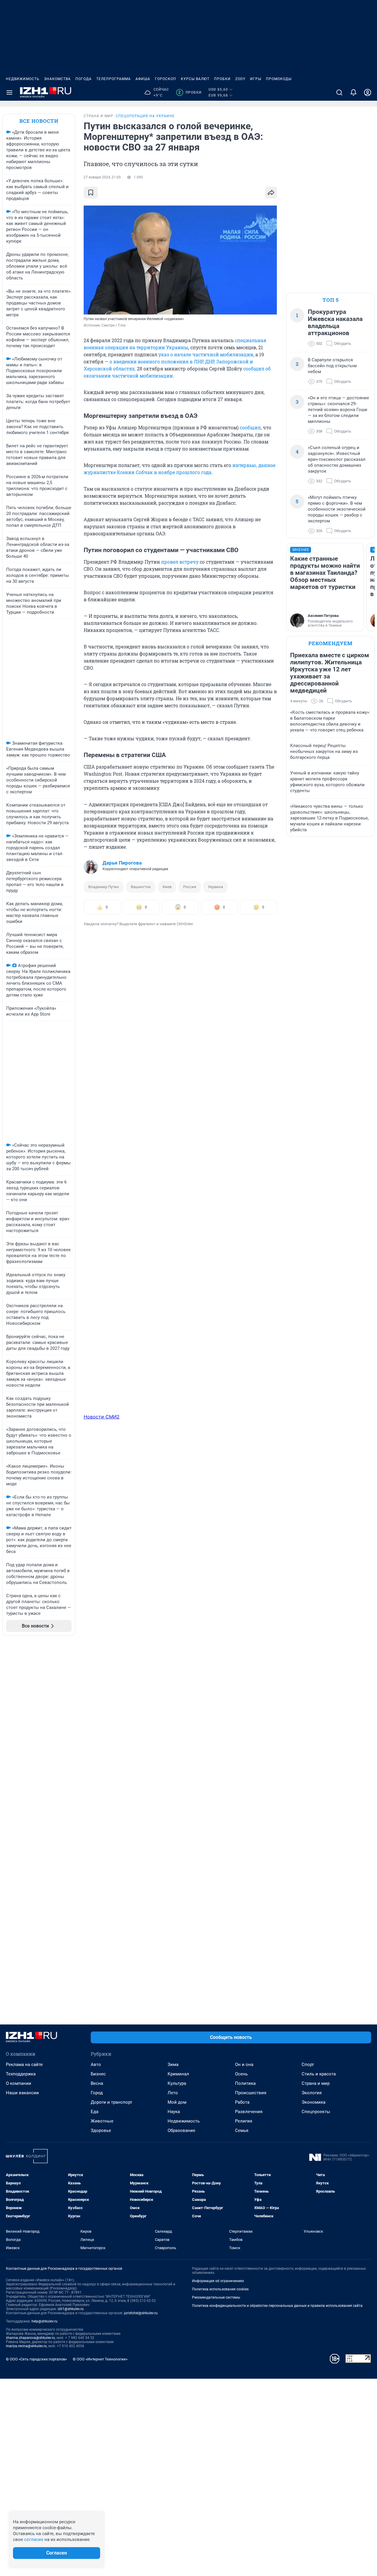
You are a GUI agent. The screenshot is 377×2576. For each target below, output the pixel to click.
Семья (242, 2130)
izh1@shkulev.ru (71, 2309)
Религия (244, 2121)
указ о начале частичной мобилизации (206, 354)
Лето (173, 2093)
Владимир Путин (104, 887)
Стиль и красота (319, 2074)
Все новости (39, 121)
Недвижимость (23, 79)
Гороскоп (166, 79)
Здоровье (101, 2130)
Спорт (308, 2065)
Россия (190, 887)
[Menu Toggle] (9, 92)
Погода (83, 79)
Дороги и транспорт (111, 2102)
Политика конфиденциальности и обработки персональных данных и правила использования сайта (277, 2306)
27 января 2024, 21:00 (102, 177)
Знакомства (57, 79)
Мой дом (177, 2102)
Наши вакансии (22, 2093)
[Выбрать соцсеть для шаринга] (271, 193)
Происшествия (251, 2093)
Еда (95, 2112)
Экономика (314, 2102)
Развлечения (249, 2112)
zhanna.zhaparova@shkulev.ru (30, 2338)
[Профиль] (368, 92)
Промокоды (279, 79)
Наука (174, 2112)
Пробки (222, 79)
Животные (102, 2121)
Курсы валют (195, 79)
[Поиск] (339, 92)
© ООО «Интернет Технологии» (100, 2359)
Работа (242, 2102)
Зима (173, 2065)
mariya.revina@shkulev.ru (26, 2346)
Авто (96, 2065)
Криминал (178, 2074)
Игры (256, 79)
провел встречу (180, 562)
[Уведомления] (353, 92)
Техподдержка (21, 2074)
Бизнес (98, 2074)
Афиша (143, 79)
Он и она (244, 2065)
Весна (97, 2083)
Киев (167, 887)
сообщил (250, 427)
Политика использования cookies (220, 2289)
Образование (181, 2130)
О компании (19, 2083)
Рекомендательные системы (216, 2297)
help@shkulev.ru (44, 2321)
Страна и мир (316, 2083)
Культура (177, 2083)
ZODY (240, 79)
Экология (312, 2093)
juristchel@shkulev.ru (141, 2313)
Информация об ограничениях (218, 2281)
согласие (34, 2539)
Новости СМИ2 (102, 1417)
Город (97, 2093)
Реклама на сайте (24, 2065)
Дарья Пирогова (122, 863)
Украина (215, 887)
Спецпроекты (316, 2112)
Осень (241, 2074)
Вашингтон (141, 887)
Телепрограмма (114, 79)
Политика (245, 2083)
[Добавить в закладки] (91, 193)
